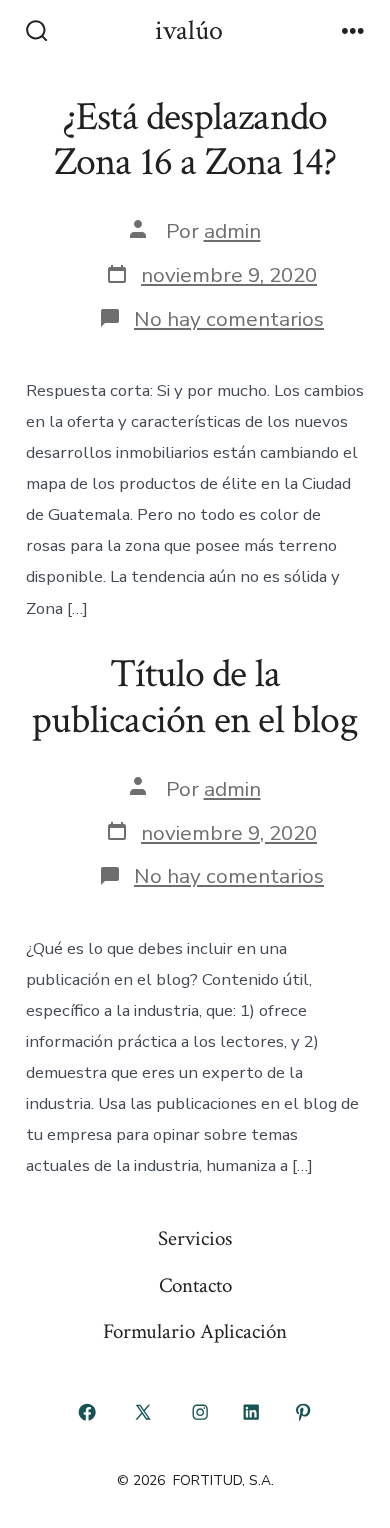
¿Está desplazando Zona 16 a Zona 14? (195, 140)
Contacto (195, 1285)
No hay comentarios (229, 319)
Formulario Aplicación (195, 1331)
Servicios (195, 1238)
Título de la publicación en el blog (195, 697)
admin (232, 231)
